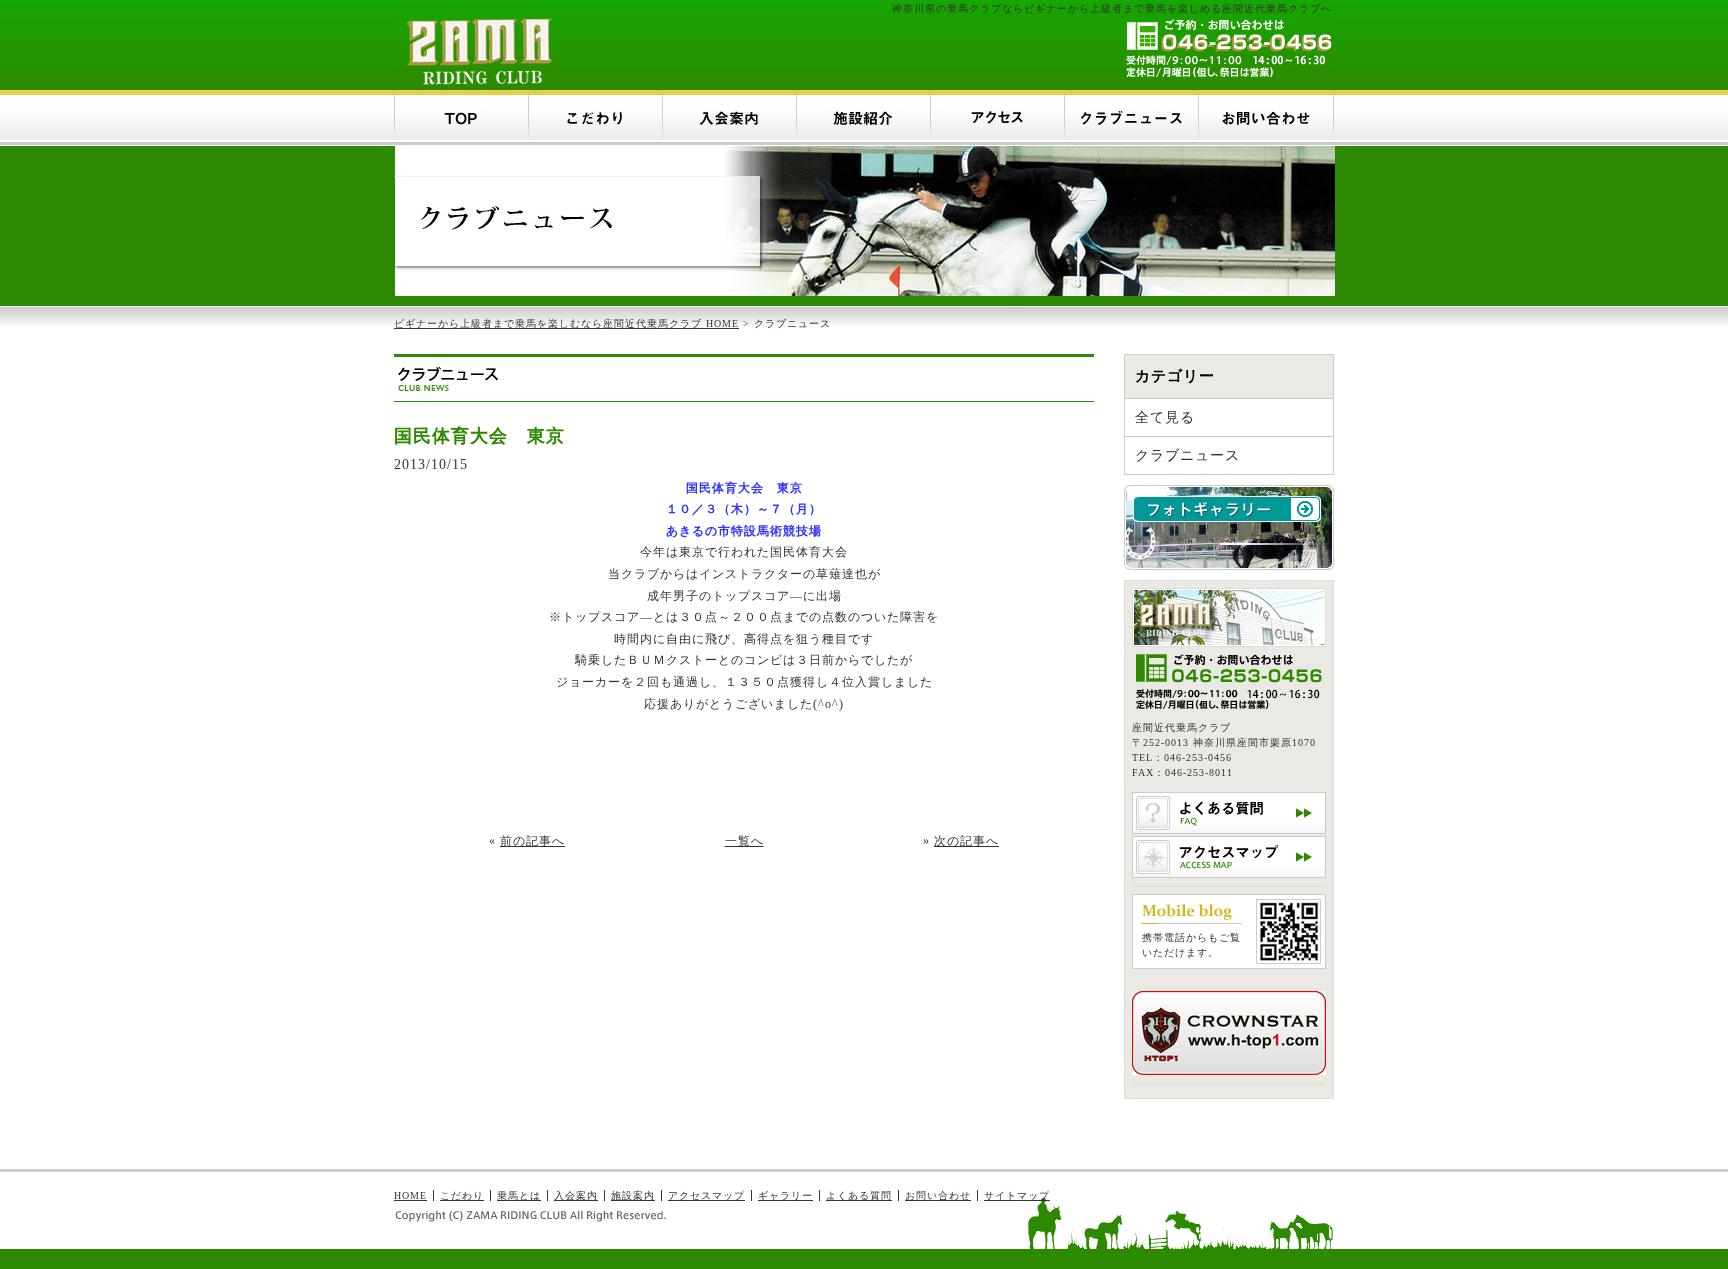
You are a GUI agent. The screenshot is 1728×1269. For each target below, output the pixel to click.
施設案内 (633, 1195)
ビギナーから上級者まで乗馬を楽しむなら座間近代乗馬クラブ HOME (566, 323)
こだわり (462, 1195)
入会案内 (576, 1195)
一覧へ (744, 841)
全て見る (1165, 417)
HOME (410, 1195)
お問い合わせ (938, 1195)
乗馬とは (519, 1195)
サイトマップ (1017, 1195)
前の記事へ (532, 841)
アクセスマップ (706, 1195)
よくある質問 (859, 1195)
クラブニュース (1187, 455)
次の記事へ (966, 841)
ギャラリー (785, 1195)
